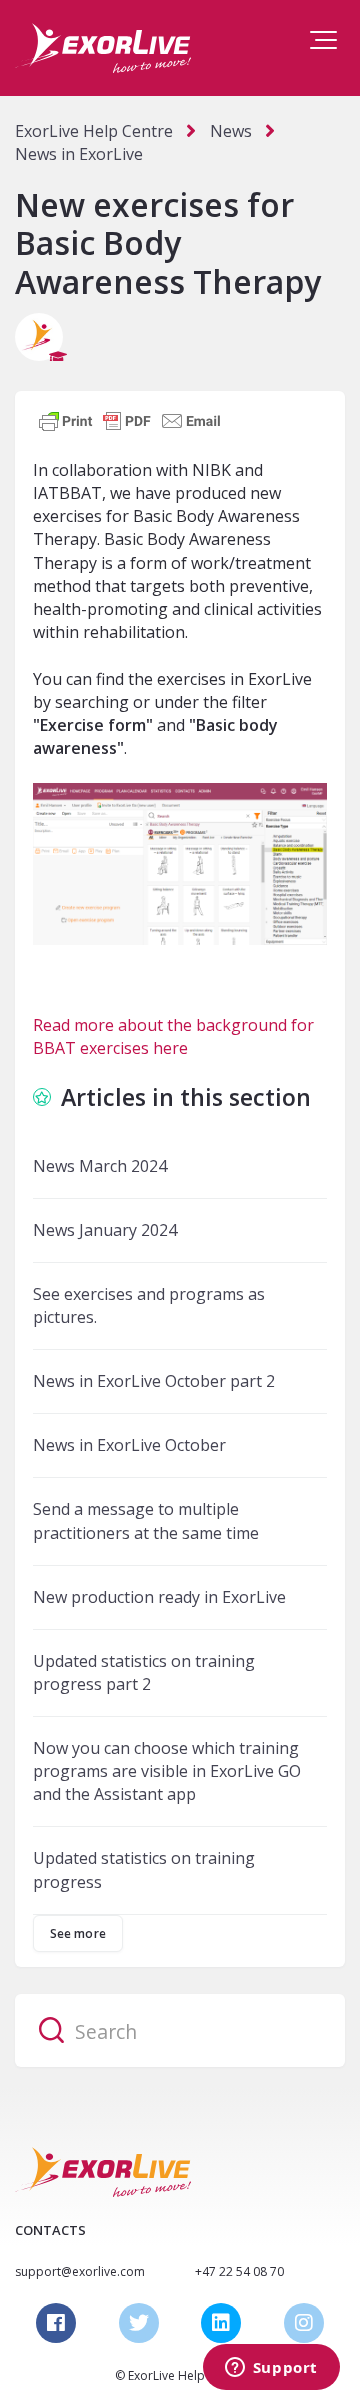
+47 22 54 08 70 (239, 2271)
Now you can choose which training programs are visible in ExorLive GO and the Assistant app (167, 1771)
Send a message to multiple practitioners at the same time (146, 1520)
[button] (323, 40)
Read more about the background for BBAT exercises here (173, 1036)
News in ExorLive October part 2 (154, 1381)
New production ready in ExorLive (159, 1597)
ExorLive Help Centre (94, 131)
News (231, 131)
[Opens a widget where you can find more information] (271, 2369)
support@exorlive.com (80, 2271)
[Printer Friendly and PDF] (130, 419)
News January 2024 (105, 1230)
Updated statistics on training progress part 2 (144, 1672)
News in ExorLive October (129, 1445)
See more (78, 1933)
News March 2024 (100, 1166)
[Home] (103, 48)
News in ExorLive (79, 154)
